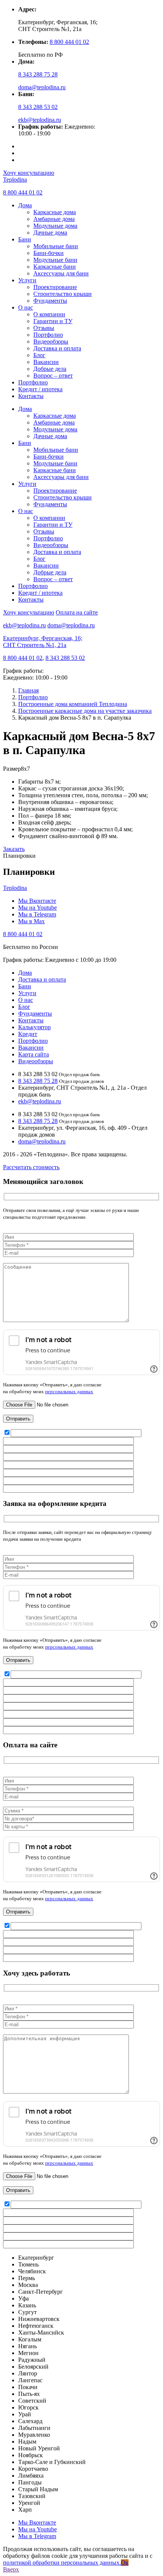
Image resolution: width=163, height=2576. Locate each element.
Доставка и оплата (57, 348)
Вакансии (46, 362)
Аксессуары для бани (61, 273)
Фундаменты (50, 301)
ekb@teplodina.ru (40, 120)
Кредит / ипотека (40, 389)
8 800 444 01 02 (69, 42)
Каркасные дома (55, 212)
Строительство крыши (63, 294)
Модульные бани (55, 260)
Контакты (31, 396)
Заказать (14, 849)
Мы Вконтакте (37, 901)
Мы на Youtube (38, 908)
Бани (25, 239)
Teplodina (15, 180)
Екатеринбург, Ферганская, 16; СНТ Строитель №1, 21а (43, 642)
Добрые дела (50, 369)
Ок (125, 2563)
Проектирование (55, 287)
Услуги (27, 280)
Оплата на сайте (77, 612)
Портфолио (48, 335)
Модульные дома (55, 226)
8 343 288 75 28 (38, 74)
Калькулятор (34, 1027)
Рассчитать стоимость (31, 1167)
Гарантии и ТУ (53, 321)
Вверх (11, 2569)
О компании (49, 314)
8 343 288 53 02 (38, 107)
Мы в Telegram (37, 914)
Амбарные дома (54, 219)
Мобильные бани (56, 246)
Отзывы (44, 328)
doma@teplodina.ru (42, 87)
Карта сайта (34, 1054)
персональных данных (69, 1391)
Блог (39, 355)
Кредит (28, 1034)
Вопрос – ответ (53, 376)
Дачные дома (50, 233)
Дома (25, 205)
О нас (26, 307)
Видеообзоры (51, 341)
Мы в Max (31, 921)
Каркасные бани (55, 267)
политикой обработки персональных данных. (62, 2563)
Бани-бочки (49, 253)
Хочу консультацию (29, 173)
